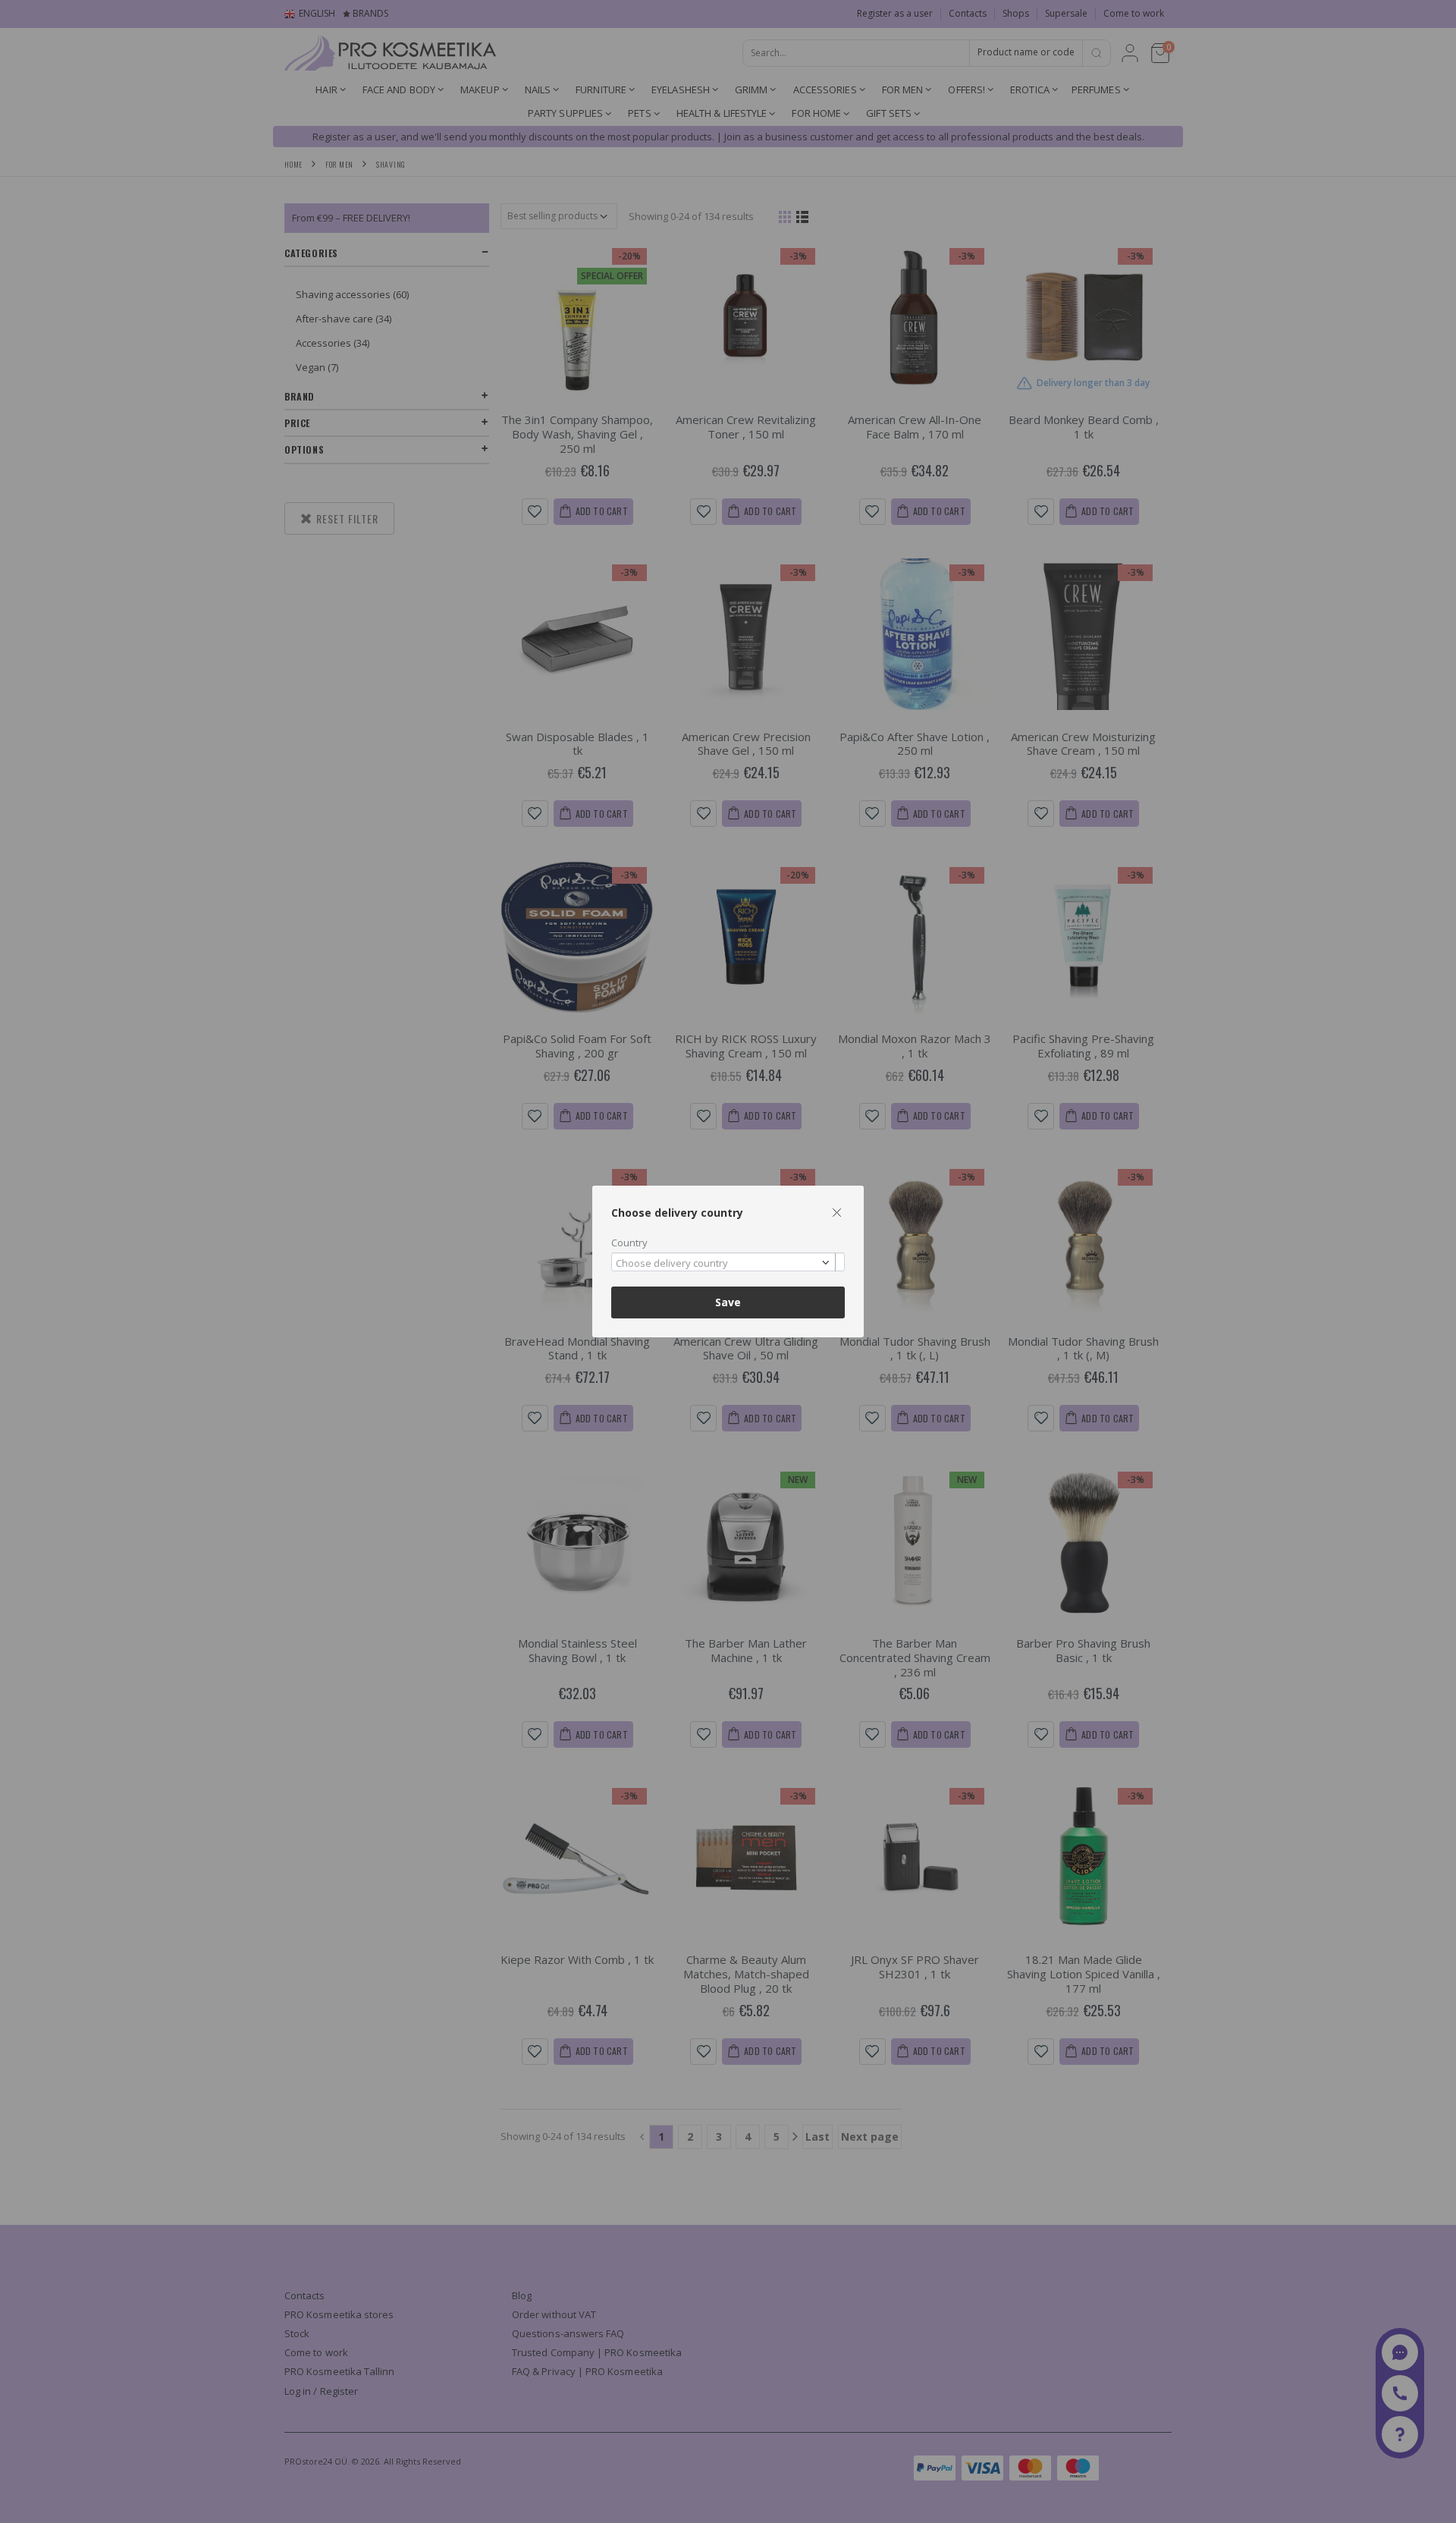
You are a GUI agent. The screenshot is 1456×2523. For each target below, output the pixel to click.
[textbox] (724, 1264)
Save (728, 1302)
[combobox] (728, 1262)
